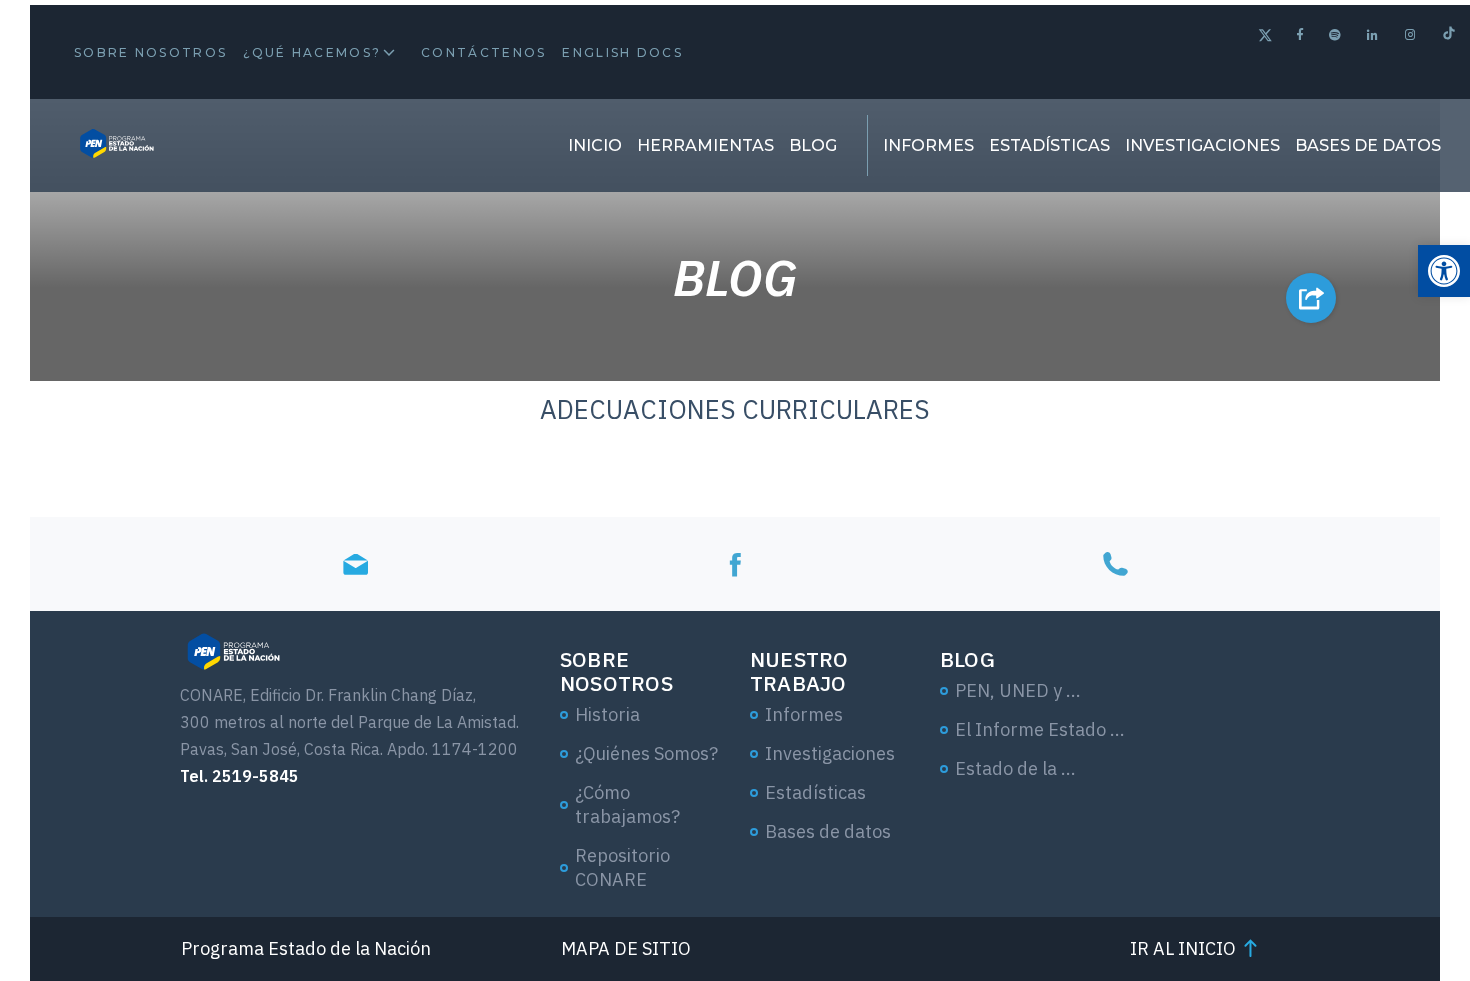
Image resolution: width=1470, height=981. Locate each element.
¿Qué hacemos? (312, 52)
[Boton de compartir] (1311, 298)
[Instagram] (1411, 34)
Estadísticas (1049, 145)
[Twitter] (1265, 37)
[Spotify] (1336, 34)
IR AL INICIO (1183, 948)
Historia (607, 714)
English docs (622, 52)
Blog (813, 145)
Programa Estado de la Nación (306, 948)
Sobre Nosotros (150, 52)
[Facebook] (1301, 34)
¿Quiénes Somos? (646, 753)
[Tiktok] (1449, 35)
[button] (1444, 271)
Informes (928, 145)
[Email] (355, 563)
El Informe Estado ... (1040, 729)
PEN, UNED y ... (1018, 690)
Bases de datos (1368, 145)
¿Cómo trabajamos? (627, 804)
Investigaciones (1202, 145)
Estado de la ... (1015, 768)
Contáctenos (483, 52)
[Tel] (1115, 563)
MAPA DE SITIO (626, 948)
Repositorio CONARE (622, 867)
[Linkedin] (1373, 34)
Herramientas (705, 145)
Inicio (595, 145)
